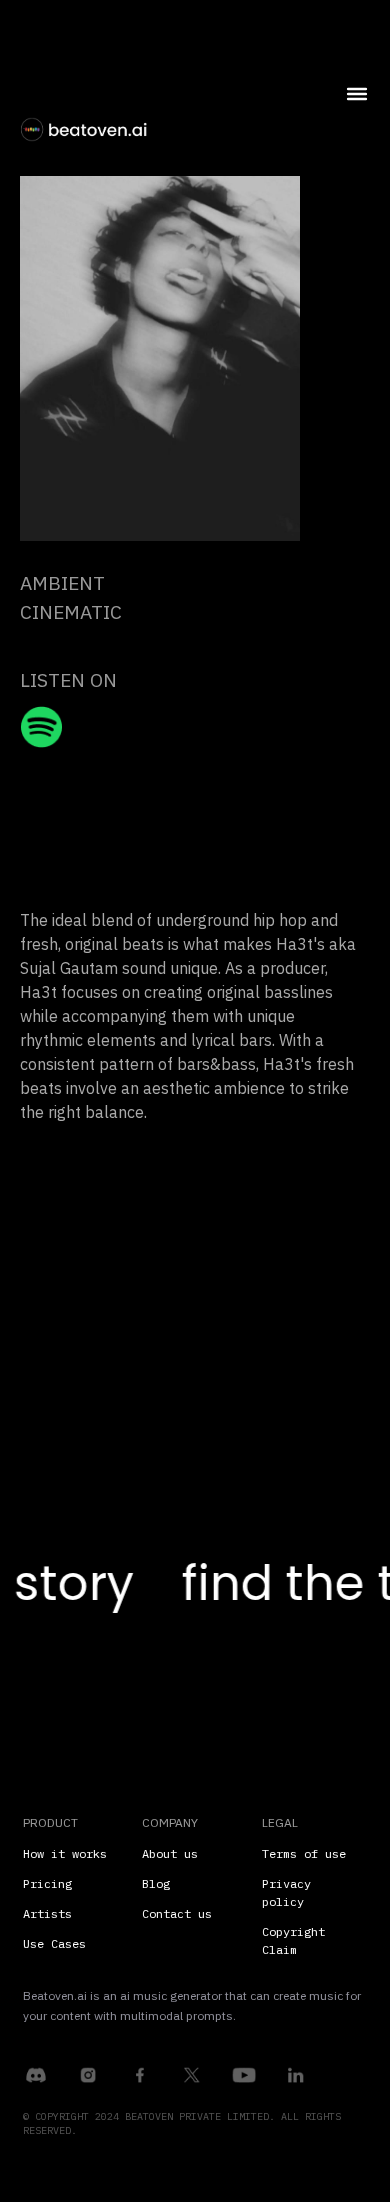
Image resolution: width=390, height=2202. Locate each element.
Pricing (47, 1883)
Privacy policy (286, 1892)
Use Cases (54, 1943)
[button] (321, 140)
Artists (47, 1913)
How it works (65, 1853)
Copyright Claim (293, 1940)
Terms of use (304, 1853)
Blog (156, 1883)
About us (170, 1853)
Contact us (177, 1913)
